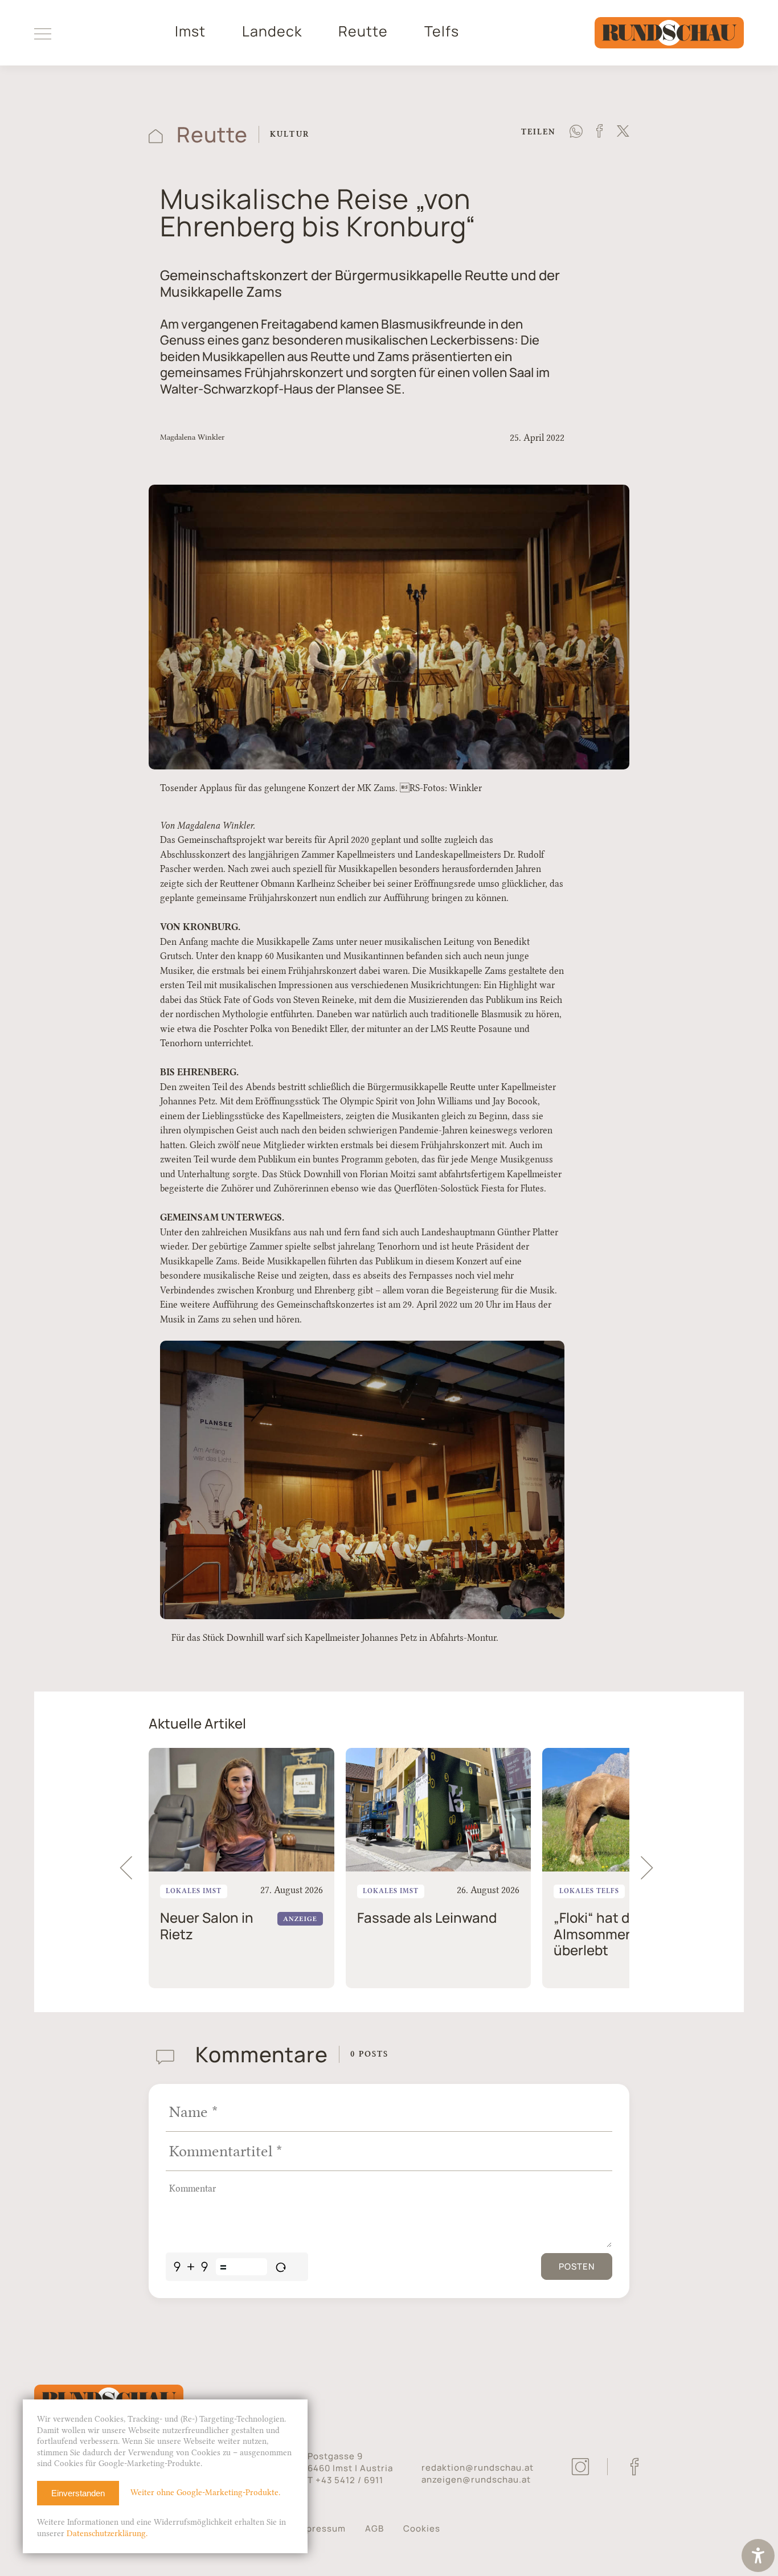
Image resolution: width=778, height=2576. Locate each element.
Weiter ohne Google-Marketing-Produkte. (205, 2493)
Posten (577, 2266)
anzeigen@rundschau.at (476, 2479)
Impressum (321, 2528)
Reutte (363, 31)
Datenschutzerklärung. (107, 2534)
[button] (652, 1868)
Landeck (272, 31)
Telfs (442, 31)
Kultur (290, 134)
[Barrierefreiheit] (758, 2557)
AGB (374, 2528)
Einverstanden (78, 2493)
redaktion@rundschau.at (478, 2468)
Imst (190, 31)
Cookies (422, 2528)
